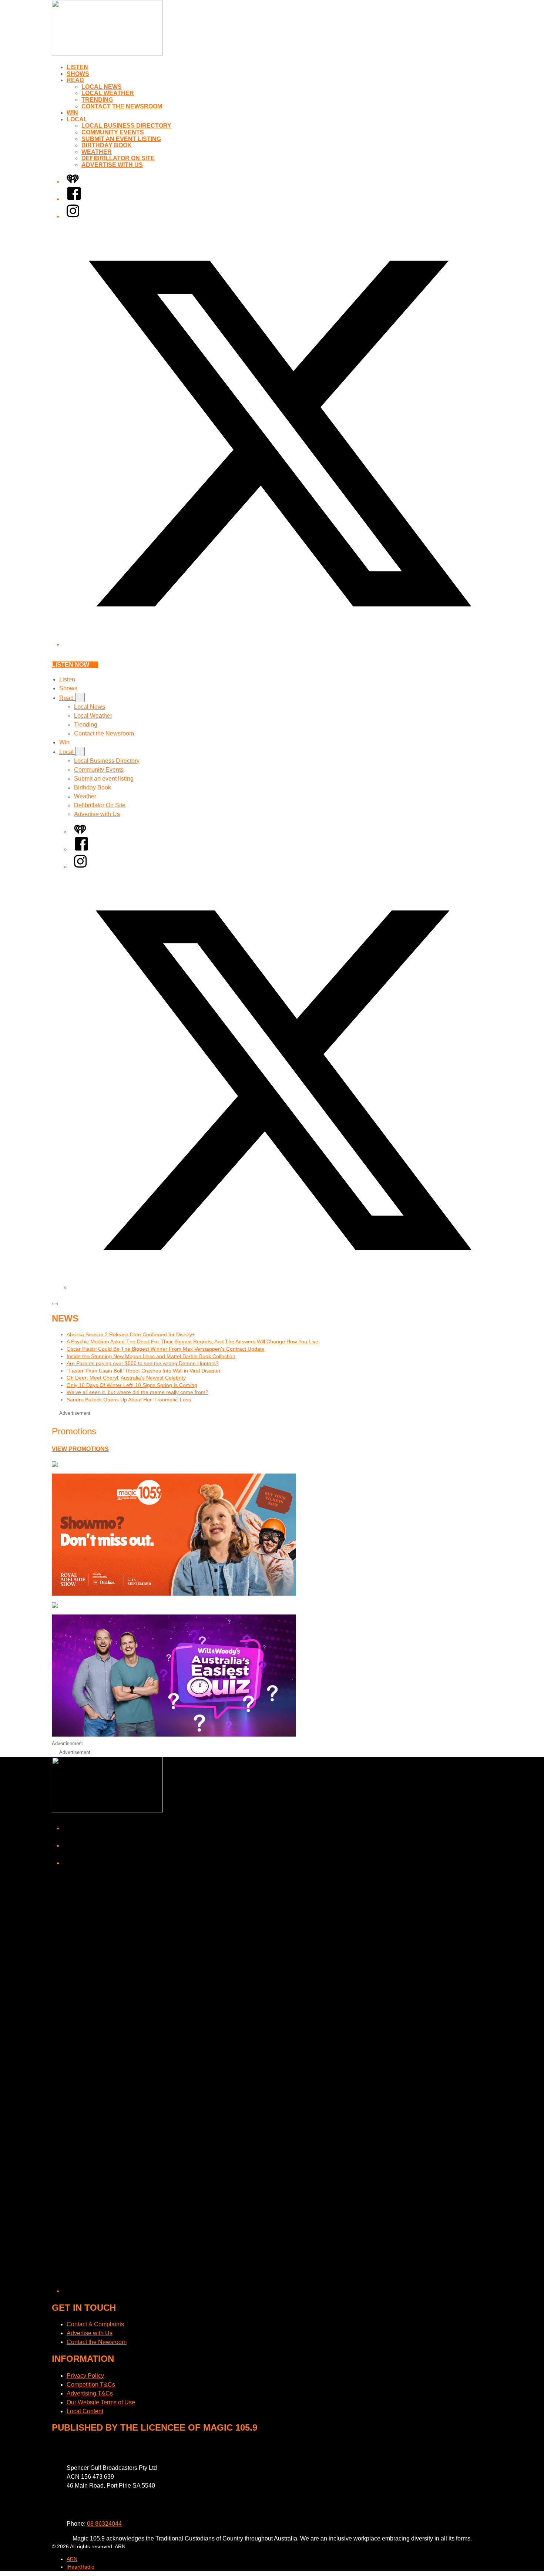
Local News (102, 87)
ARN (72, 2559)
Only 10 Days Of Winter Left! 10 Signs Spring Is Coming (132, 1385)
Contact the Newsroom (122, 106)
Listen (77, 67)
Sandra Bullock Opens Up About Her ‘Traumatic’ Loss (129, 1400)
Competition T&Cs (91, 2385)
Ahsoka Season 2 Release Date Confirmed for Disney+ (131, 1334)
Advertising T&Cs (90, 2393)
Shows (78, 74)
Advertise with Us (112, 165)
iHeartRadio (80, 2567)
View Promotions (80, 1449)
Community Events (113, 132)
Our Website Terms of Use (101, 2402)
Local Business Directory (126, 126)
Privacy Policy (85, 2376)
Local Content (85, 2411)
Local (77, 119)
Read (75, 80)
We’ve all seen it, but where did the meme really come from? (137, 1392)
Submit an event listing (121, 139)
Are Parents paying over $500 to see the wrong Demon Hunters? (143, 1363)
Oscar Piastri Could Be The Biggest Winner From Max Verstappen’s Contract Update (166, 1349)
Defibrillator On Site (118, 158)
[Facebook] (74, 199)
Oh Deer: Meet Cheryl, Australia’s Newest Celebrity (126, 1378)
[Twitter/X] (279, 644)
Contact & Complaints (95, 2324)
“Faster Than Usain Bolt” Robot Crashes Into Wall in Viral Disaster (144, 1371)
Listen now (70, 665)
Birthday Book (107, 145)
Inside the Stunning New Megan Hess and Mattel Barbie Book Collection (151, 1356)
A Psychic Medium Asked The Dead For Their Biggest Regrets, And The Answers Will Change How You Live (192, 1341)
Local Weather (108, 93)
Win (72, 113)
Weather (97, 152)
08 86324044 (104, 2524)
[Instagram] (73, 216)
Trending (97, 100)
